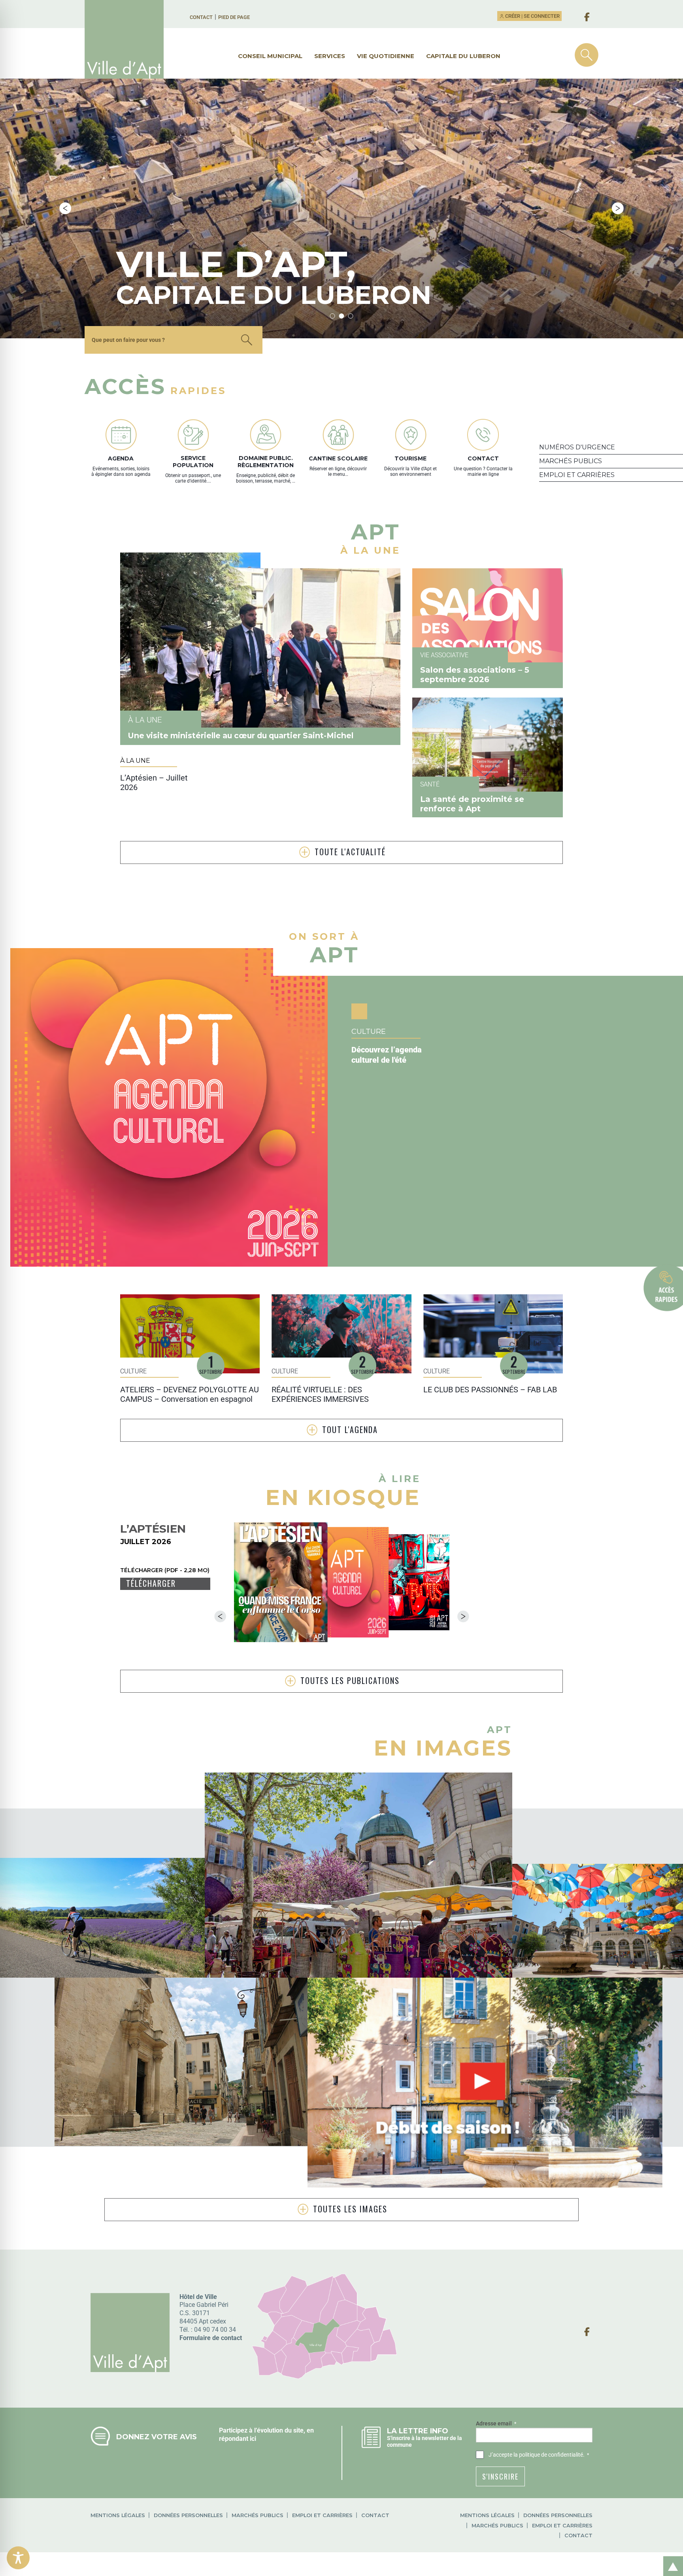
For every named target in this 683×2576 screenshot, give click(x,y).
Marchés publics (258, 2515)
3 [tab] (351, 316)
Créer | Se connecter (532, 16)
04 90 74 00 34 (215, 2330)
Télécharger (151, 1583)
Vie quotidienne (386, 56)
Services (330, 56)
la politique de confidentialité (548, 2455)
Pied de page (234, 17)
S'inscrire (500, 2476)
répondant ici (238, 2439)
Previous (65, 208)
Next (618, 208)
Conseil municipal (270, 56)
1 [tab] (333, 316)
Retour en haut (670, 2558)
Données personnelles (188, 2515)
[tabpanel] (341, 208)
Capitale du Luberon (463, 56)
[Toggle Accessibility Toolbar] (18, 2558)
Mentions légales (118, 2515)
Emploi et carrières (322, 2515)
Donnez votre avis (157, 2437)
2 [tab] (342, 316)
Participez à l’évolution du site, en (266, 2430)
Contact (201, 17)
